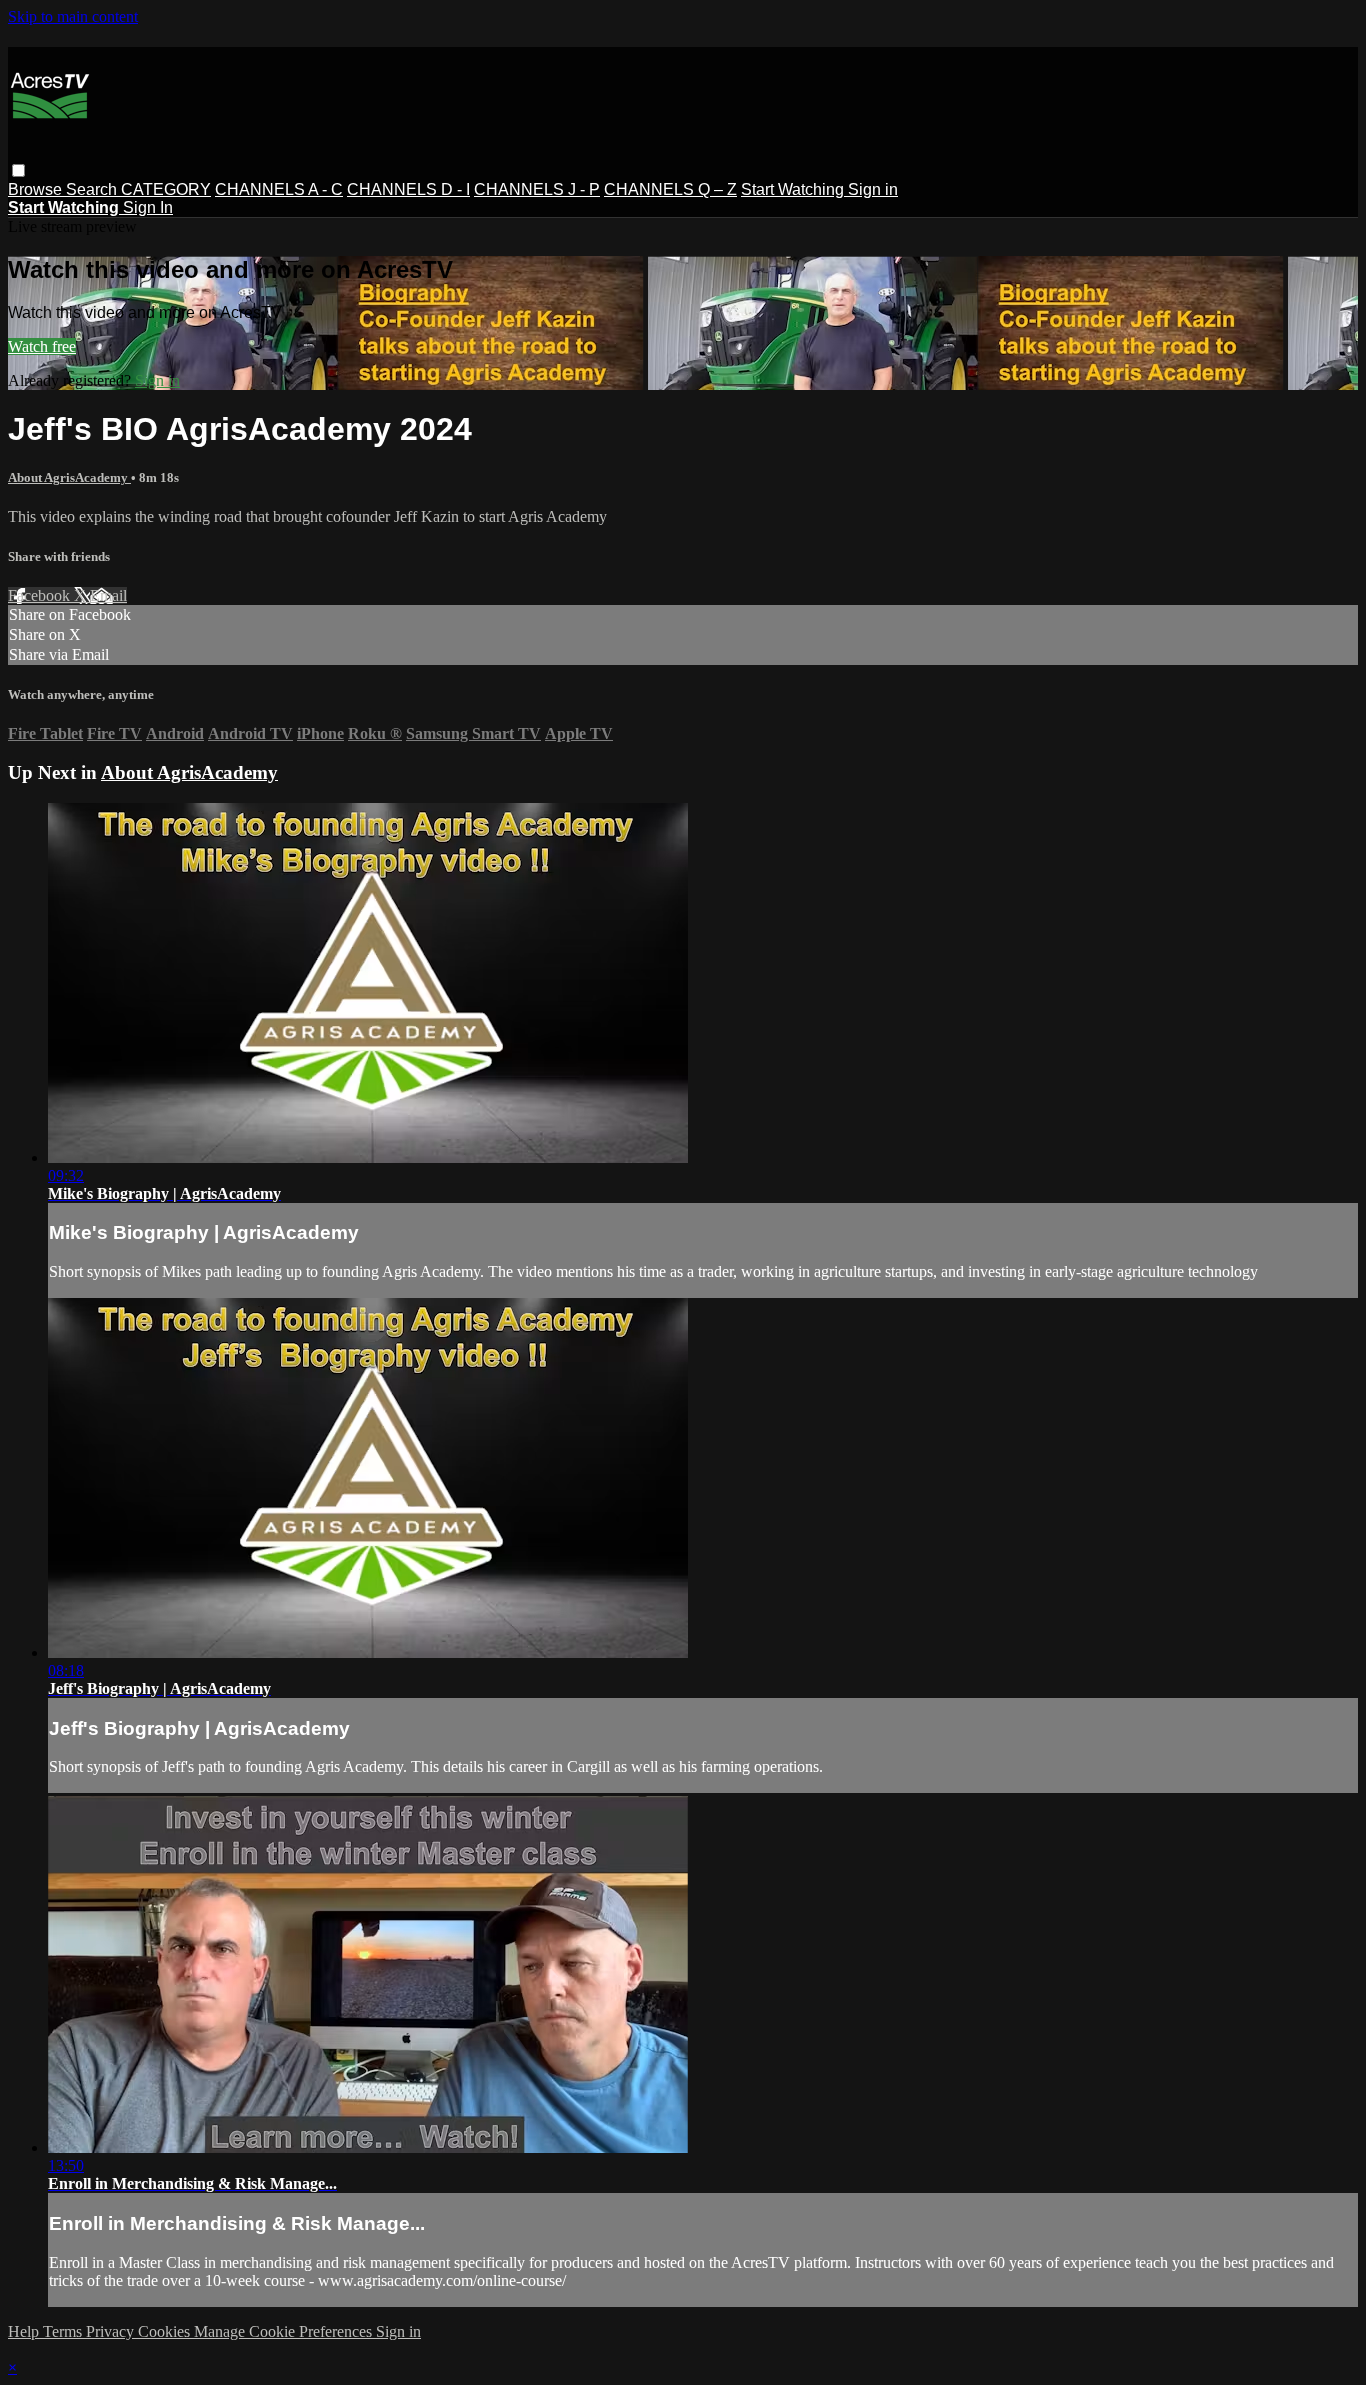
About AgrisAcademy (69, 477)
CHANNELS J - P (537, 189)
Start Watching (794, 189)
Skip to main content (73, 16)
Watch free (42, 346)
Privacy (112, 2331)
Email (108, 595)
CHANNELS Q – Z (670, 189)
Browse (37, 189)
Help (25, 2331)
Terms (64, 2331)
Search (93, 189)
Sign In (148, 207)
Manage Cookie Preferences (285, 2331)
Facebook (41, 595)
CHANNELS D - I (408, 189)
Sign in (873, 189)
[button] (18, 170)
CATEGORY (166, 189)
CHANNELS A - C (279, 189)
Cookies (166, 2331)
